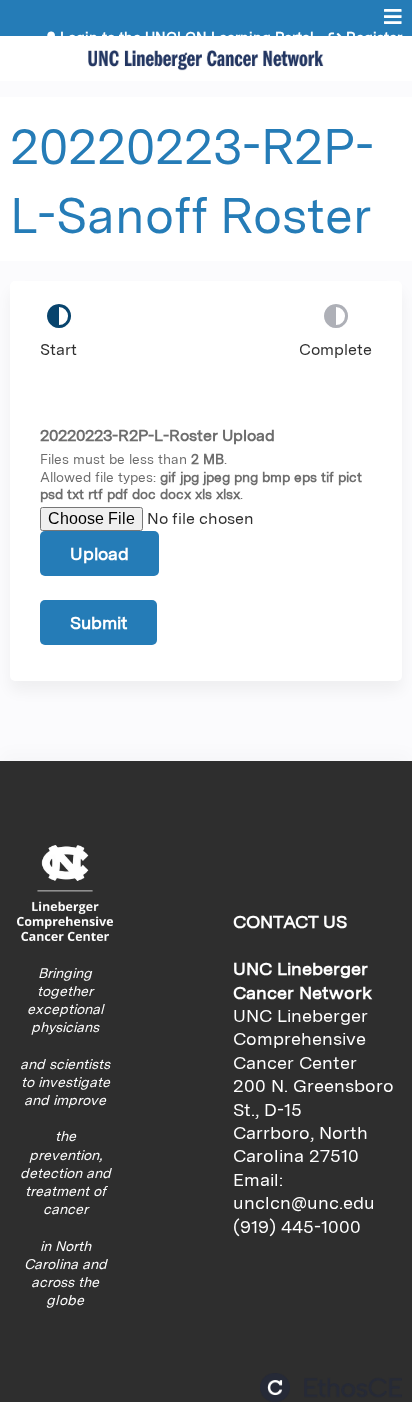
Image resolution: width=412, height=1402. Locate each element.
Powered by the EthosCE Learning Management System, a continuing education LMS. (331, 1387)
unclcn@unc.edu (304, 1202)
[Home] (206, 53)
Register (374, 38)
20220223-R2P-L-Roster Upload (157, 435)
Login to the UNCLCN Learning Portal (187, 38)
